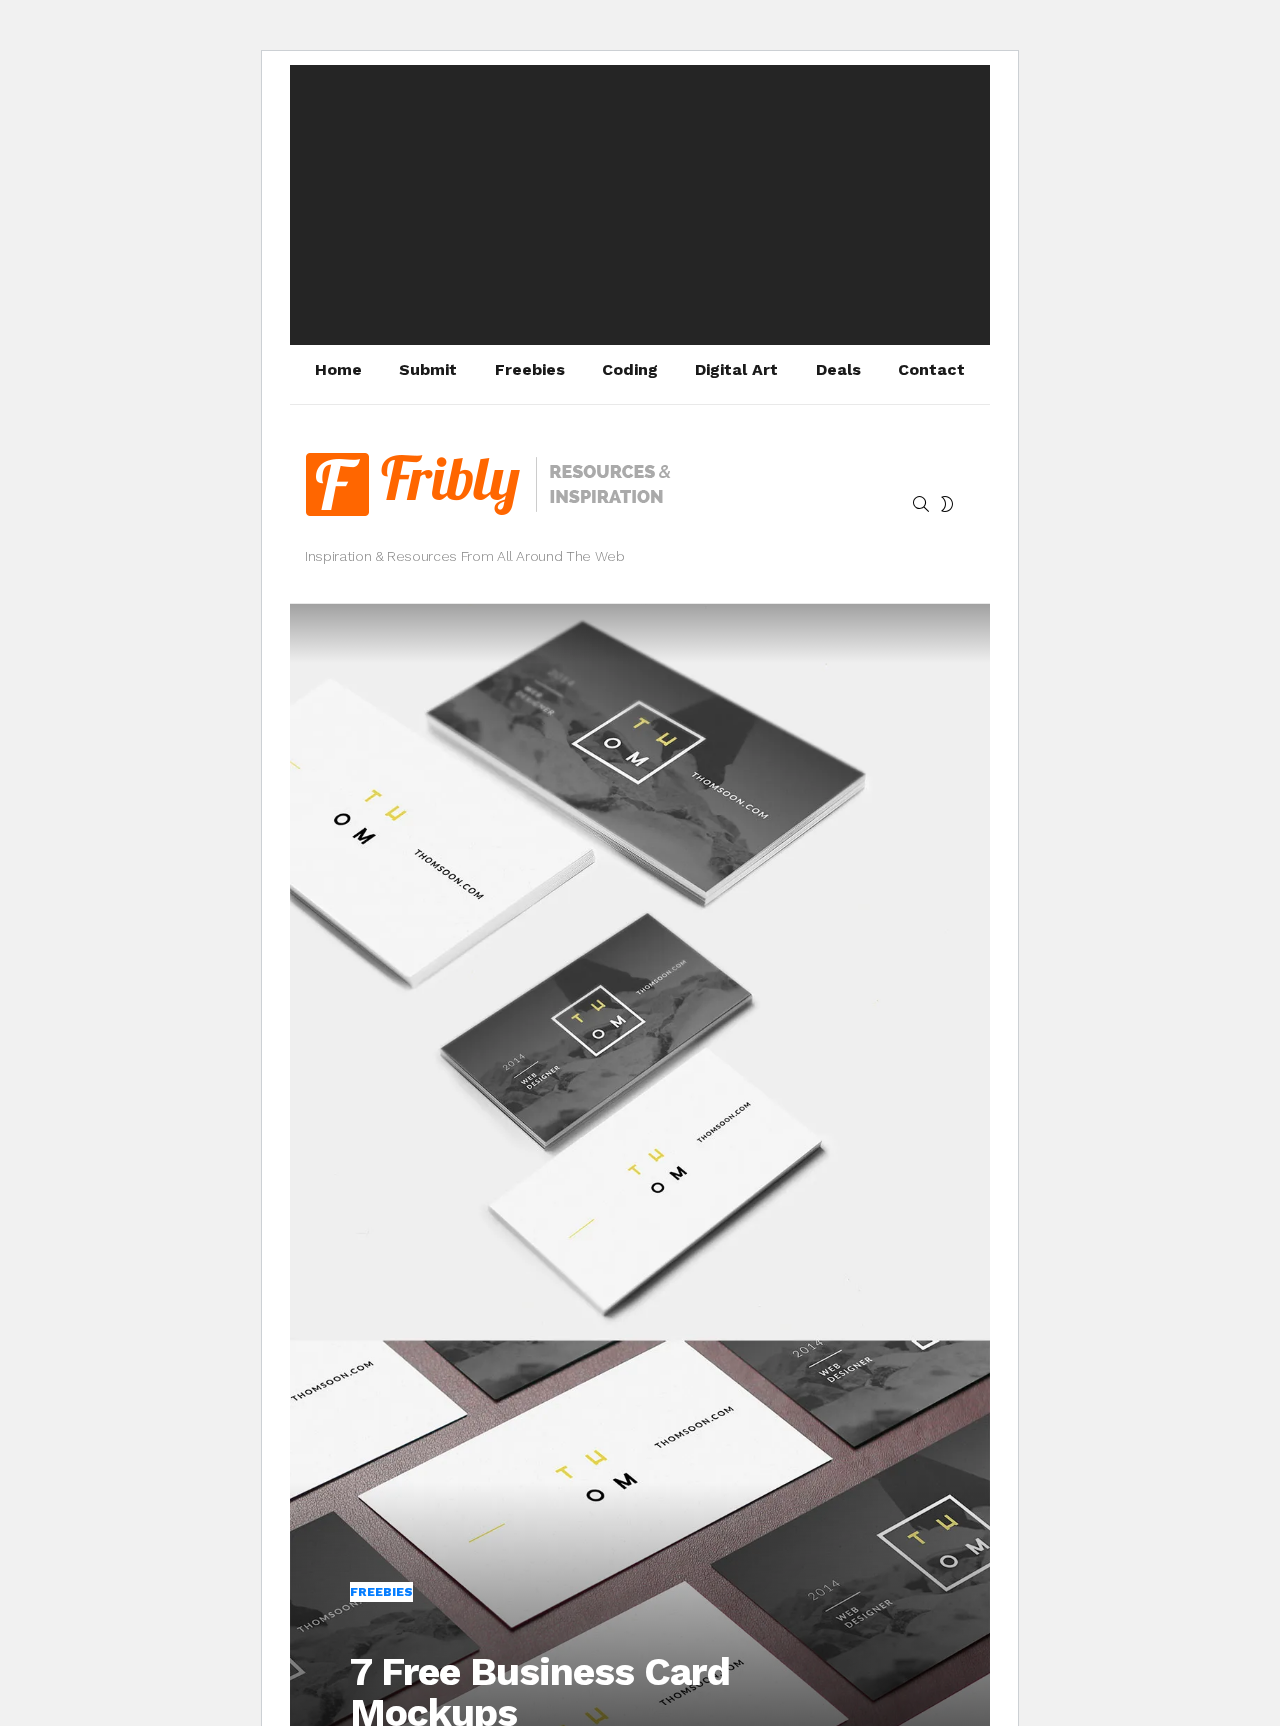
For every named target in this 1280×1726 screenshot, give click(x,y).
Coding (630, 369)
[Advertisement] (640, 205)
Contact (931, 369)
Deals (838, 369)
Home (338, 369)
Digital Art (736, 369)
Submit (428, 369)
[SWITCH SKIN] (947, 504)
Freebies (530, 369)
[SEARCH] (921, 504)
